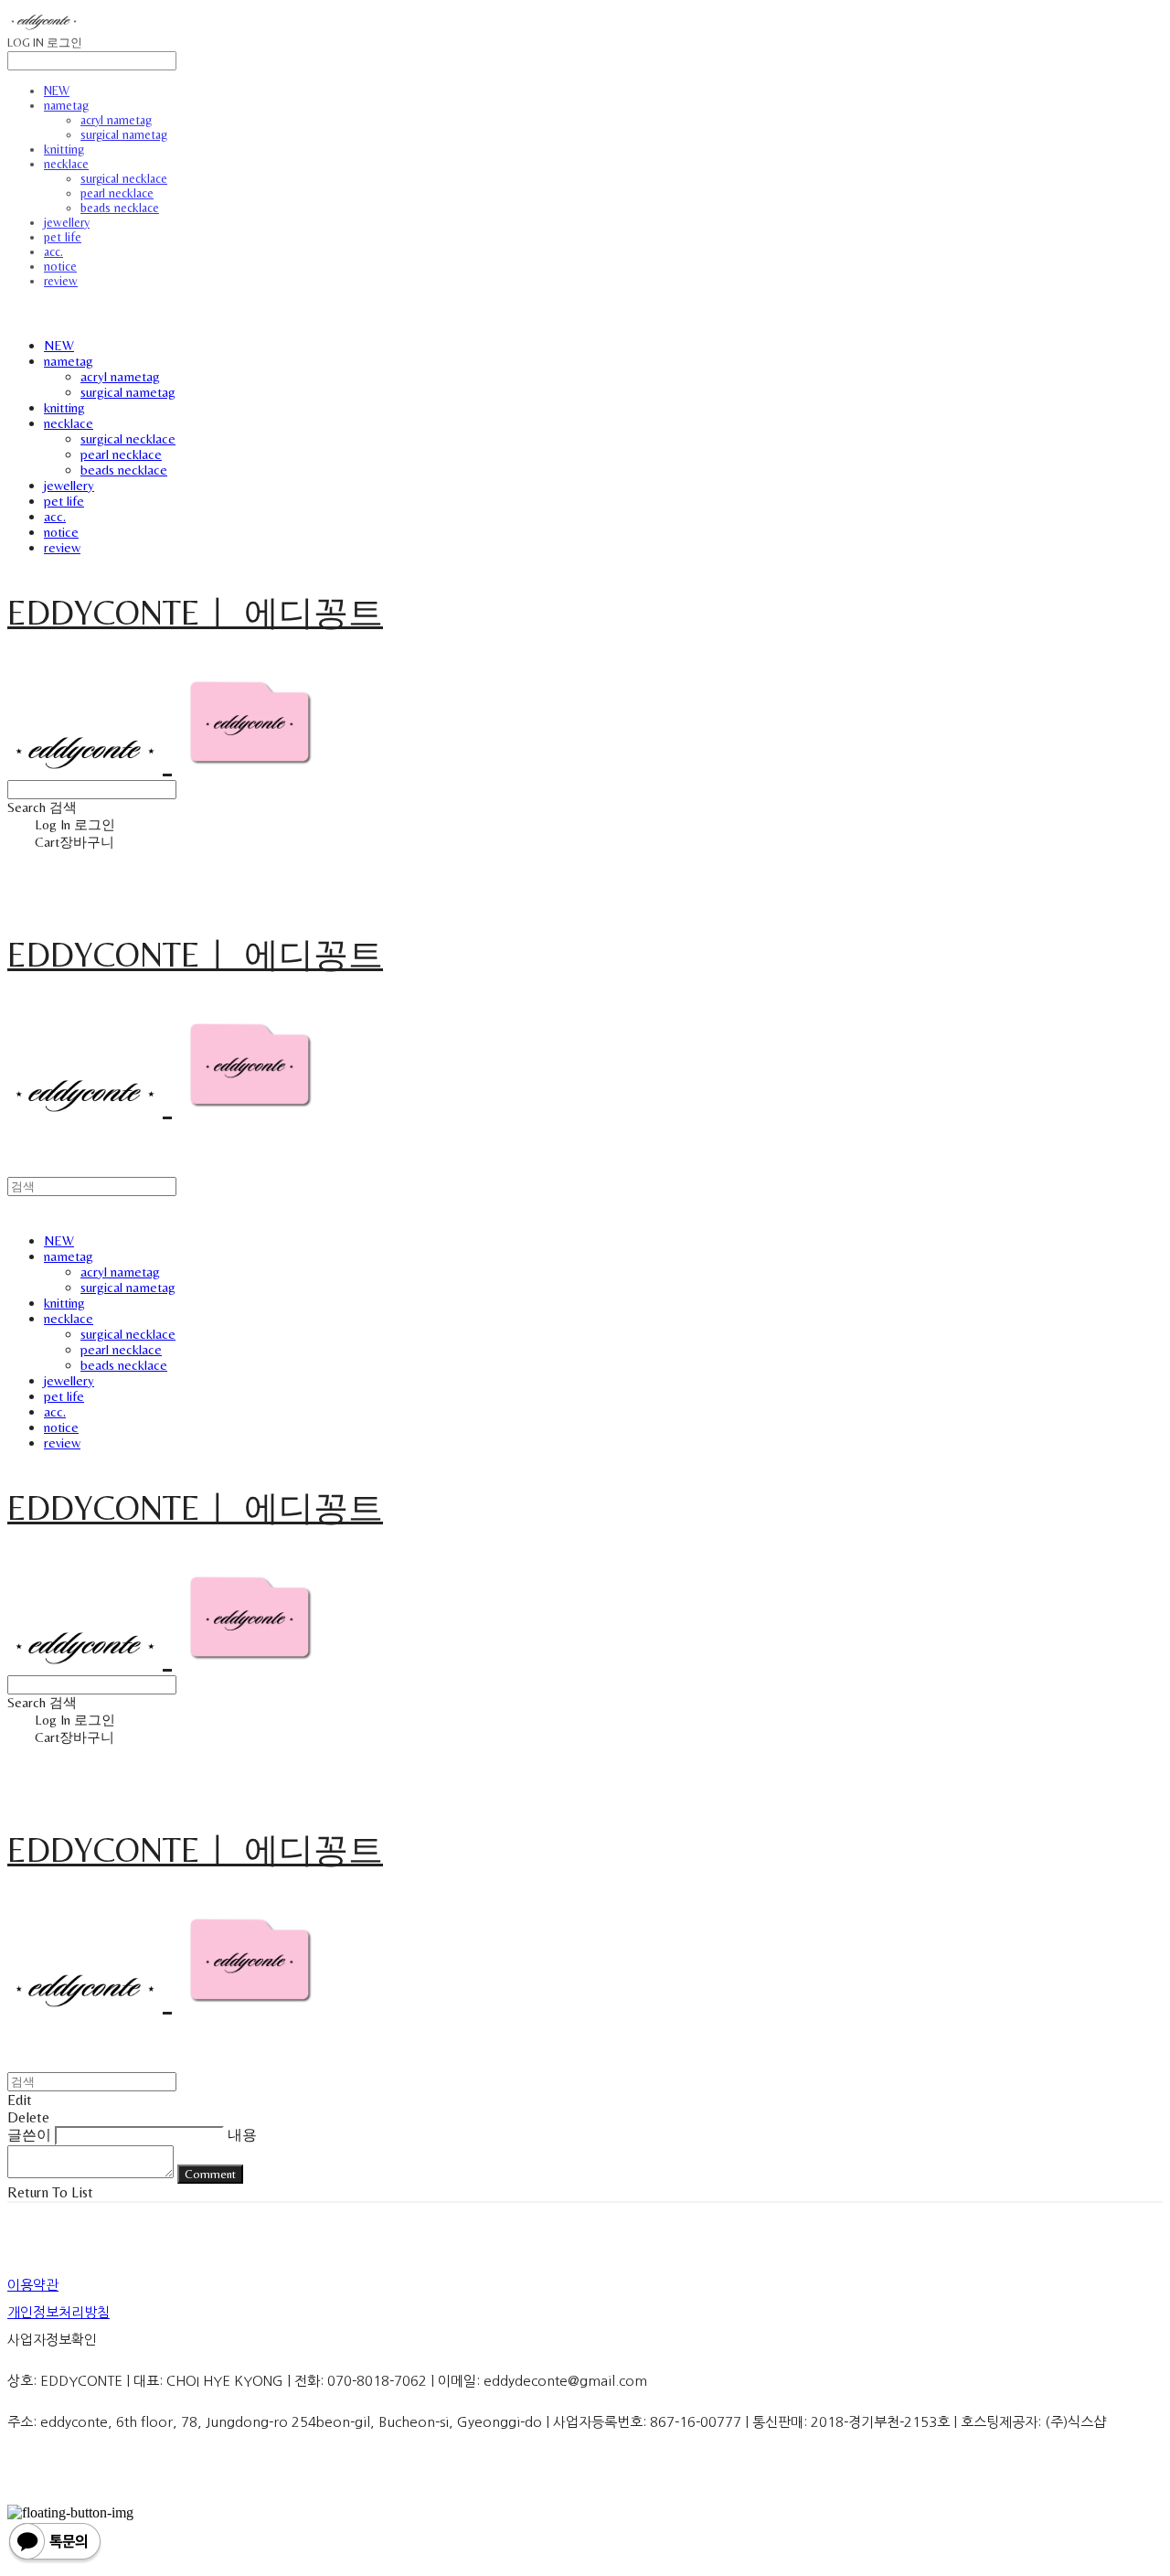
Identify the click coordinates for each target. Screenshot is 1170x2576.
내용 (242, 2135)
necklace (66, 164)
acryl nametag (116, 120)
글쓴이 (29, 2135)
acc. (53, 251)
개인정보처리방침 (58, 2312)
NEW (57, 91)
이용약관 (33, 2285)
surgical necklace (124, 178)
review (61, 281)
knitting (64, 149)
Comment (210, 2174)
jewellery (67, 222)
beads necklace (120, 208)
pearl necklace (117, 193)
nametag (66, 105)
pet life (63, 237)
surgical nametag (124, 134)
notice (60, 266)
